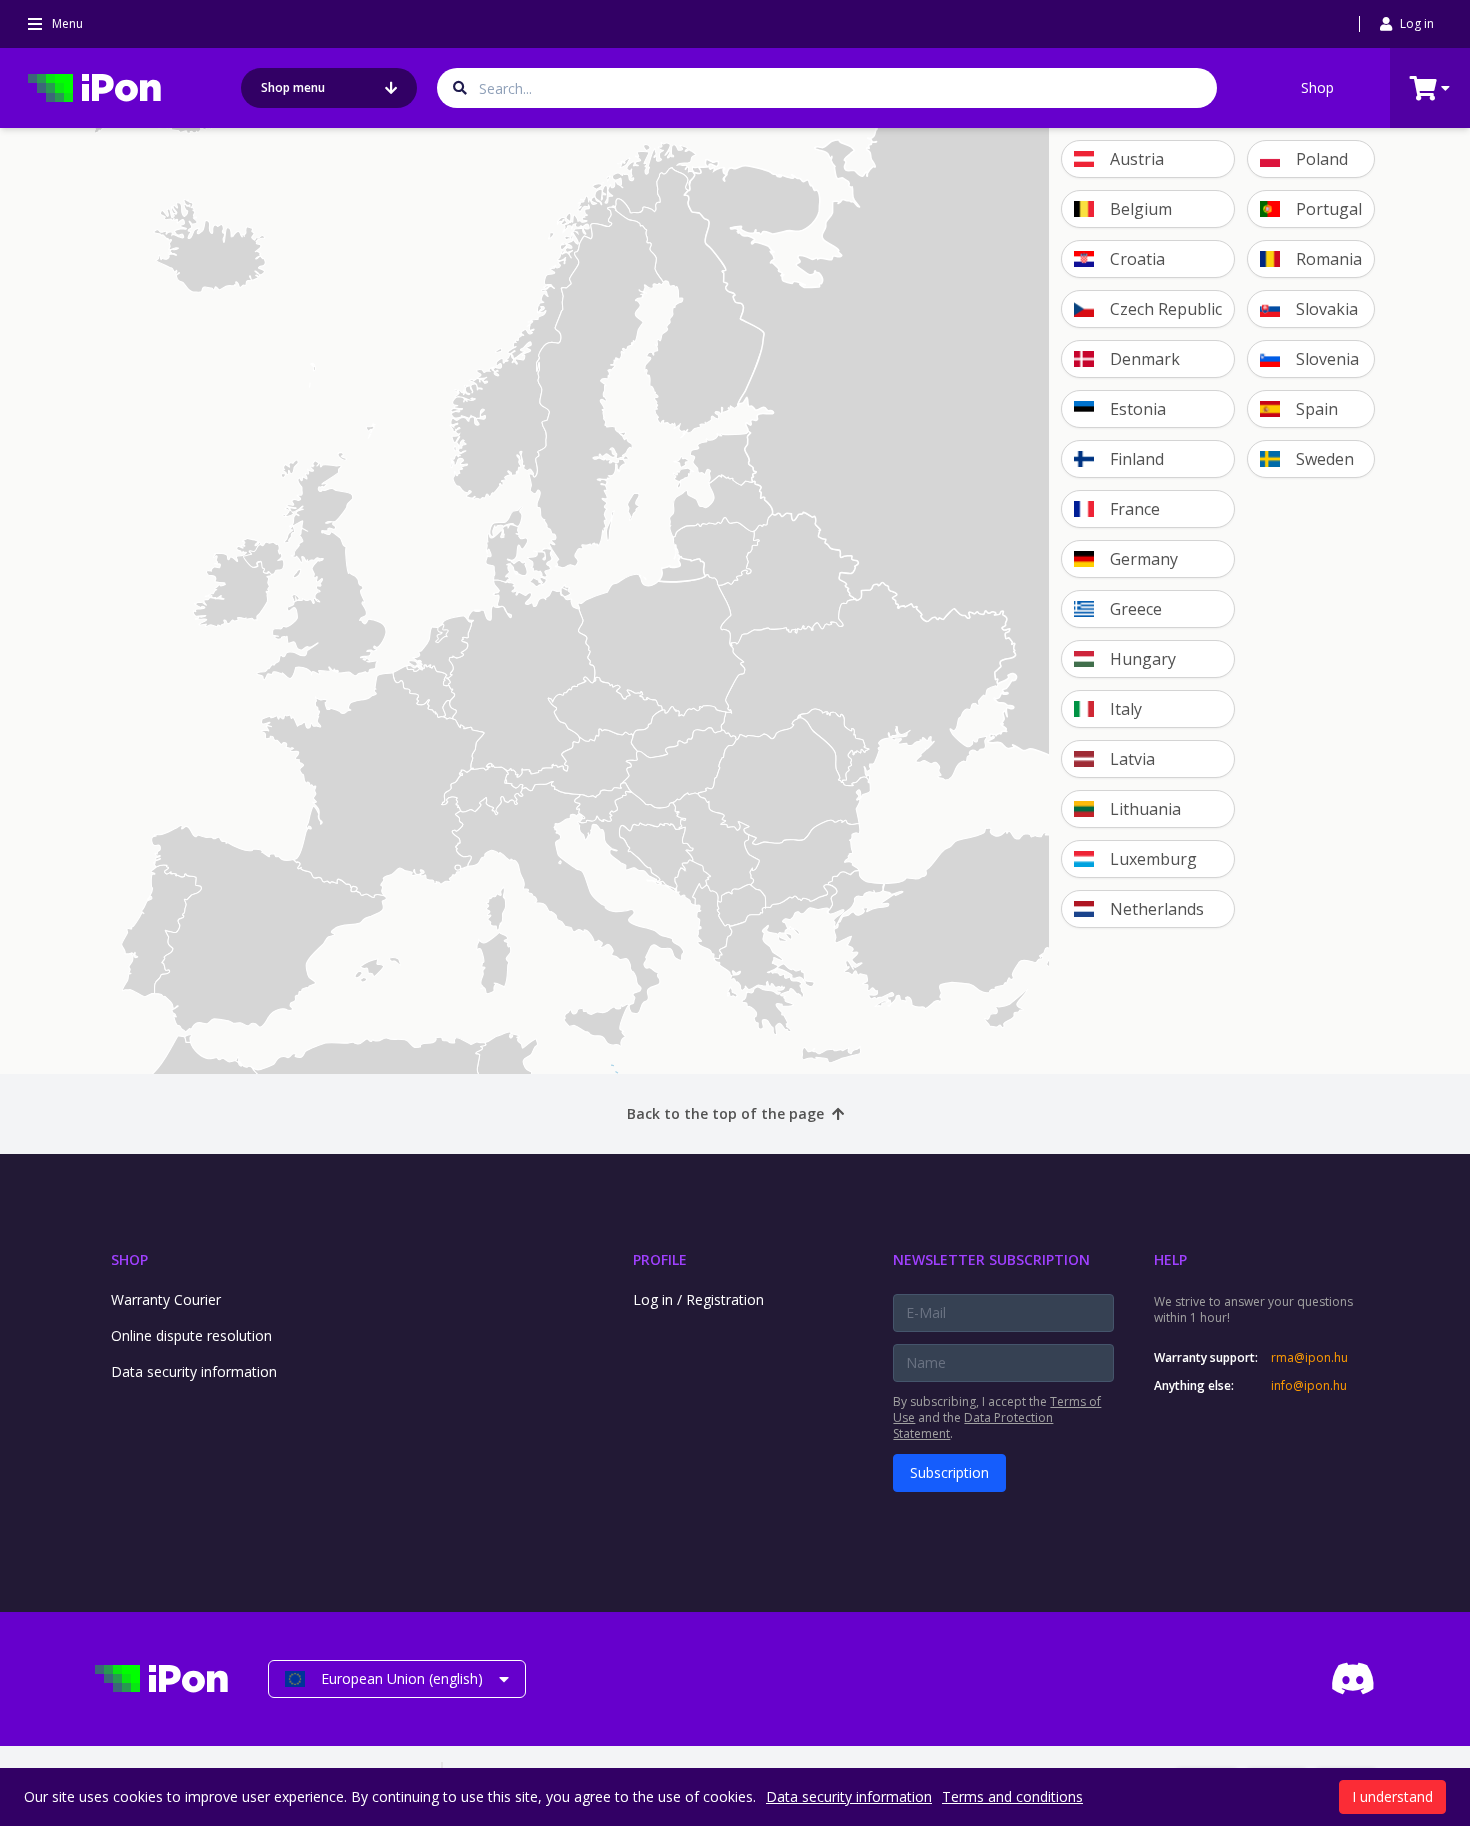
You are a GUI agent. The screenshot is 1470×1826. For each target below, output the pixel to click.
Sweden (1325, 459)
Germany (1144, 559)
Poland (1322, 159)
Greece (1136, 609)
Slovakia (1327, 309)
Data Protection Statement (973, 1425)
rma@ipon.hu (1309, 1358)
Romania (1329, 259)
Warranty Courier (166, 1299)
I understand (1392, 1796)
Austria (1137, 159)
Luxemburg (1153, 859)
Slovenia (1327, 359)
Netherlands (1157, 909)
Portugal (1329, 209)
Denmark (1145, 359)
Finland (1137, 459)
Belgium (1141, 209)
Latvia (1132, 759)
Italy (1126, 709)
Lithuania (1145, 809)
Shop (1317, 87)
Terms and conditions (1012, 1796)
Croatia (1137, 259)
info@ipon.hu (1309, 1386)
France (1135, 509)
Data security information (194, 1371)
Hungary (1143, 659)
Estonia (1138, 409)
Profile (660, 1259)
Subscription (949, 1472)
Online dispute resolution (191, 1335)
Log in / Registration (698, 1299)
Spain (1317, 409)
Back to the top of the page (725, 1113)
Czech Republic (1166, 309)
